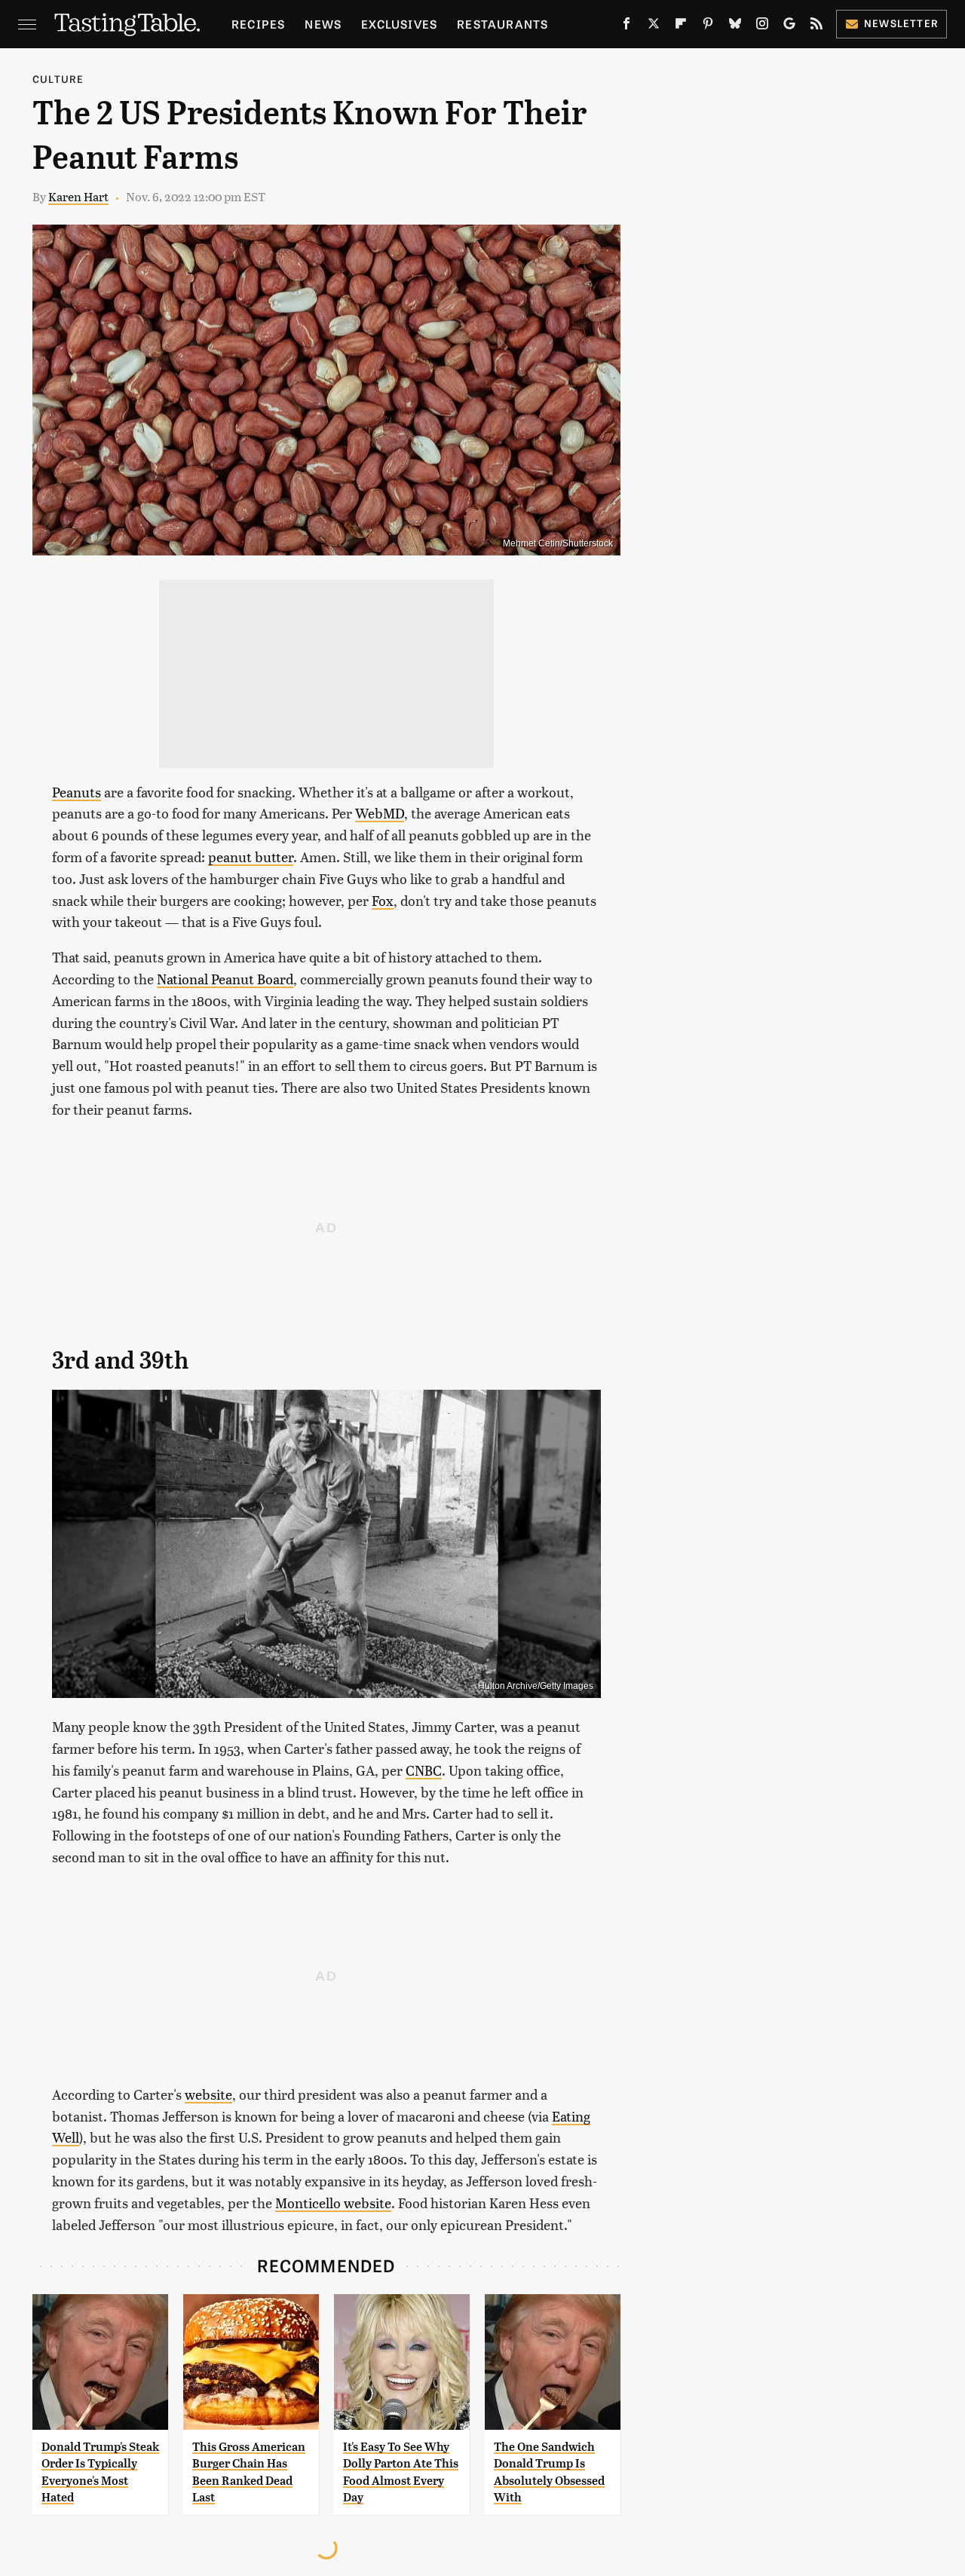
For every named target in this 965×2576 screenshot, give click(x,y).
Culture (58, 79)
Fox (383, 900)
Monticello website (333, 2203)
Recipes (258, 24)
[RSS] (816, 26)
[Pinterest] (708, 26)
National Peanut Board (225, 979)
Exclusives (399, 24)
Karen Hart (78, 196)
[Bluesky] (735, 26)
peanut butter (251, 857)
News (323, 24)
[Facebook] (626, 26)
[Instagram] (762, 26)
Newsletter (901, 23)
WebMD (380, 813)
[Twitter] (654, 26)
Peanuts (77, 792)
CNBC (424, 1770)
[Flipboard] (681, 26)
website (208, 2094)
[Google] (789, 26)
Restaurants (502, 24)
